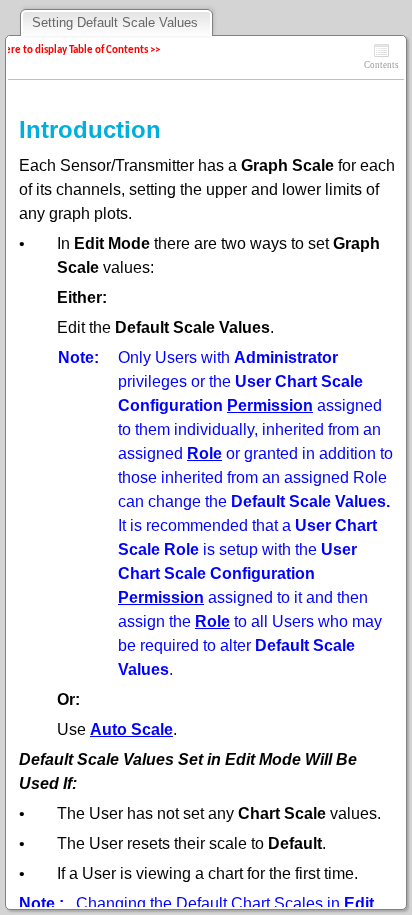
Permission (270, 405)
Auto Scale (131, 729)
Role (204, 453)
